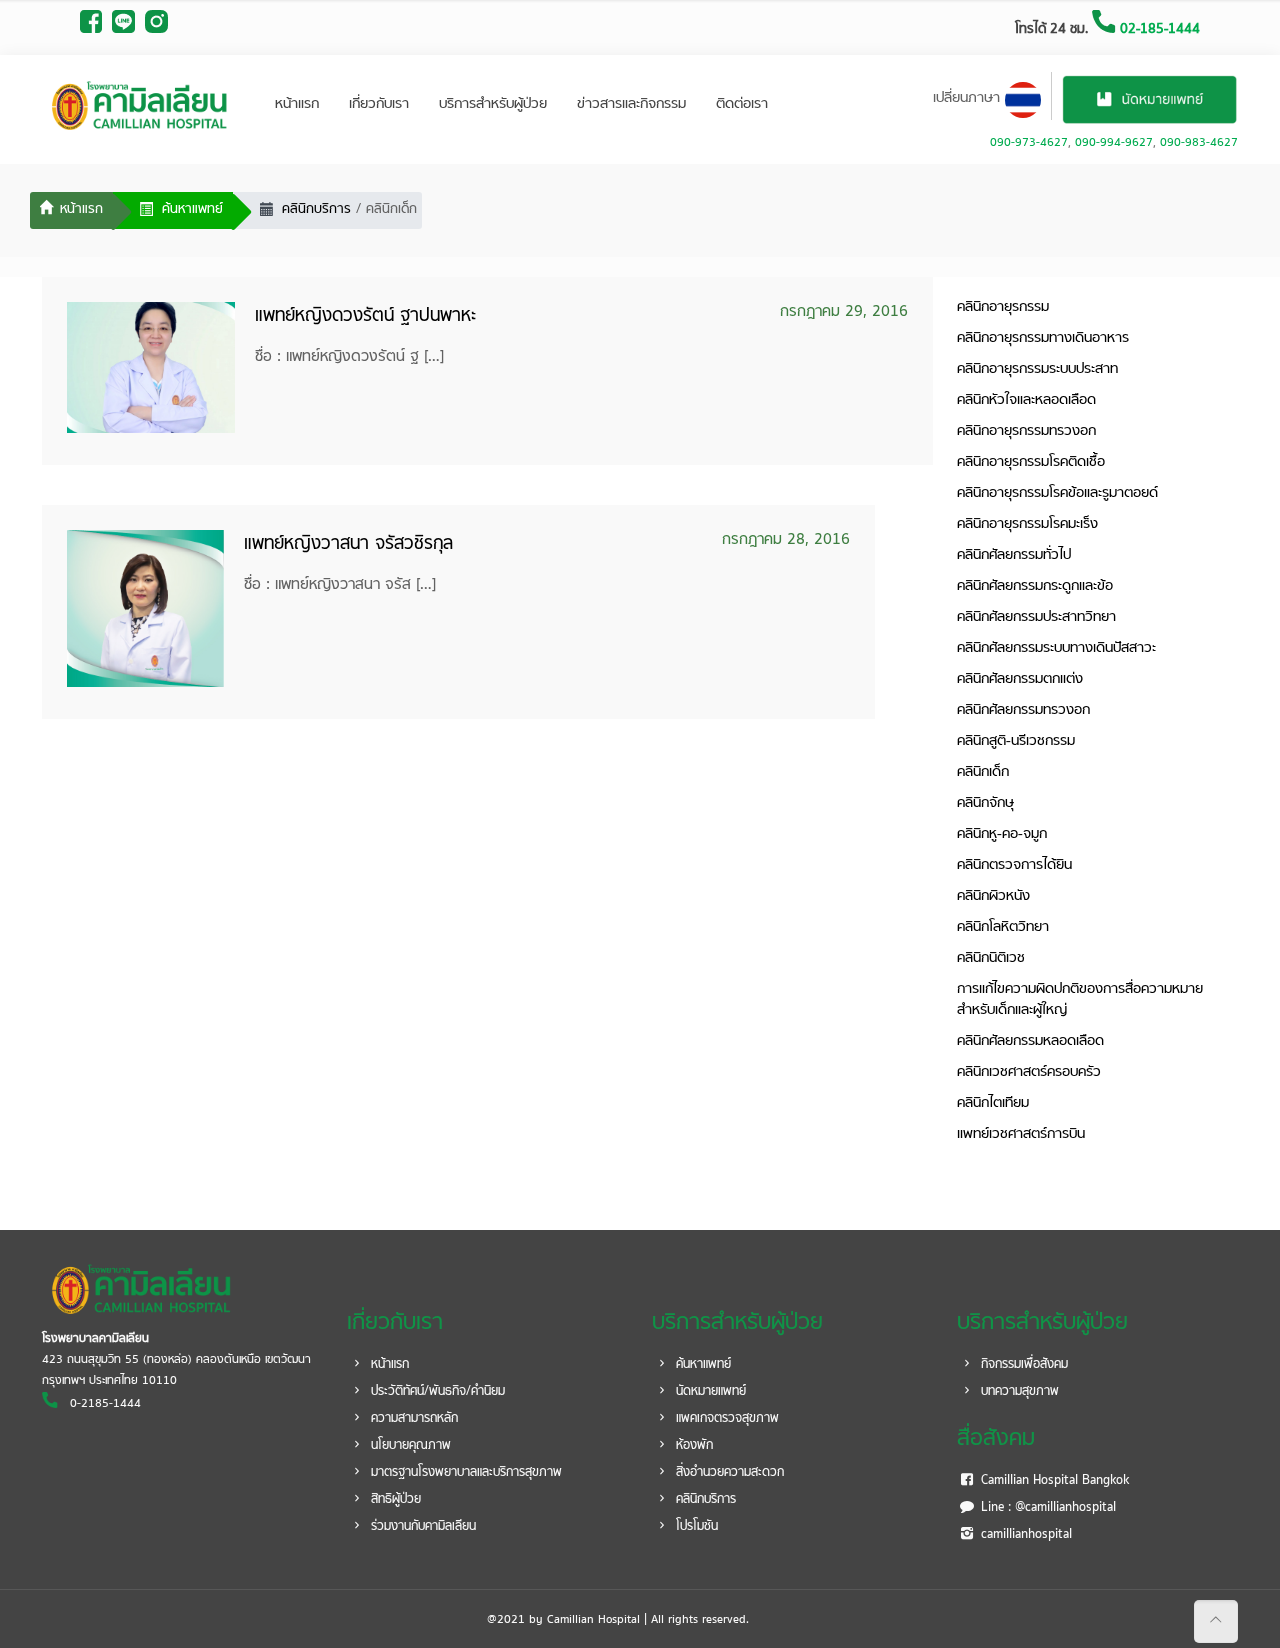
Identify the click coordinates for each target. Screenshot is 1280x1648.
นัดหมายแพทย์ (709, 1392)
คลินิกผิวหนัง (993, 896)
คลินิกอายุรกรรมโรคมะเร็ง (1027, 524)
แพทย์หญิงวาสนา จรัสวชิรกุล (348, 544)
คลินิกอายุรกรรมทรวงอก (1026, 431)
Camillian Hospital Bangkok (1053, 1481)
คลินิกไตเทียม (993, 1103)
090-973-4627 (1029, 143)
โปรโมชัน (695, 1527)
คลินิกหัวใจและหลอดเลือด (1026, 400)
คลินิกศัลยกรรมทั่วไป (1014, 555)
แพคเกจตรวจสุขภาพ (725, 1419)
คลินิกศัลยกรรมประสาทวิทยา (1036, 617)
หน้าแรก (297, 104)
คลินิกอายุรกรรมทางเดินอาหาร (1043, 338)
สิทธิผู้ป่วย (394, 1500)
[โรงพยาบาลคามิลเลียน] (140, 105)
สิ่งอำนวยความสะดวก (728, 1473)
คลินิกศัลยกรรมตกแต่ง (1020, 679)
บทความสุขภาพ (1018, 1392)
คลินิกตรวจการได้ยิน (1014, 865)
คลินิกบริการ (704, 1500)
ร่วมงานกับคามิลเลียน (421, 1527)
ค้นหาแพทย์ (701, 1365)
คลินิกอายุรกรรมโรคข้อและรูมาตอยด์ (1057, 493)
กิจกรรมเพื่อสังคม (1022, 1365)
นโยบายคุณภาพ (409, 1446)
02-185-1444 (1158, 29)
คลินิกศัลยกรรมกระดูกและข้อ (1035, 586)
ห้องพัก (692, 1446)
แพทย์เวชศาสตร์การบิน (1021, 1134)
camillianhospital (1024, 1535)
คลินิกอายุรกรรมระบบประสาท (1037, 369)
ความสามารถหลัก (412, 1419)
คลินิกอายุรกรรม (1003, 307)
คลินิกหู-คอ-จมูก (1002, 834)
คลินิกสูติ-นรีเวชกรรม (1016, 741)
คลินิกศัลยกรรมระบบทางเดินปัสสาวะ (1056, 648)
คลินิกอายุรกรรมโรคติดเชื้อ (1031, 462)
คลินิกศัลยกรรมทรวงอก (1023, 710)
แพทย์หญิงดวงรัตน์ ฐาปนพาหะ (365, 316)
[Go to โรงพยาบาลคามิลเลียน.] (71, 211)
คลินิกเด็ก (983, 772)
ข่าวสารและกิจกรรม (631, 104)
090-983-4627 (1199, 143)
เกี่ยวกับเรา (379, 104)
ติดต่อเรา (742, 104)
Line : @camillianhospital (1046, 1508)
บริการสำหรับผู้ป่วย (493, 104)
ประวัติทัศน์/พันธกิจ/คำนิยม (436, 1392)
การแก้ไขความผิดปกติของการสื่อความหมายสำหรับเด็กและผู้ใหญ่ (1080, 1000)
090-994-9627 (1114, 143)
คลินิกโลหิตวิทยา (1003, 927)
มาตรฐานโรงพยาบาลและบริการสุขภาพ (464, 1473)
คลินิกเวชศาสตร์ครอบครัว (1029, 1072)
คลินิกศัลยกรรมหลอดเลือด (1030, 1041)
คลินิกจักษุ (985, 803)
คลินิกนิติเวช (991, 958)
